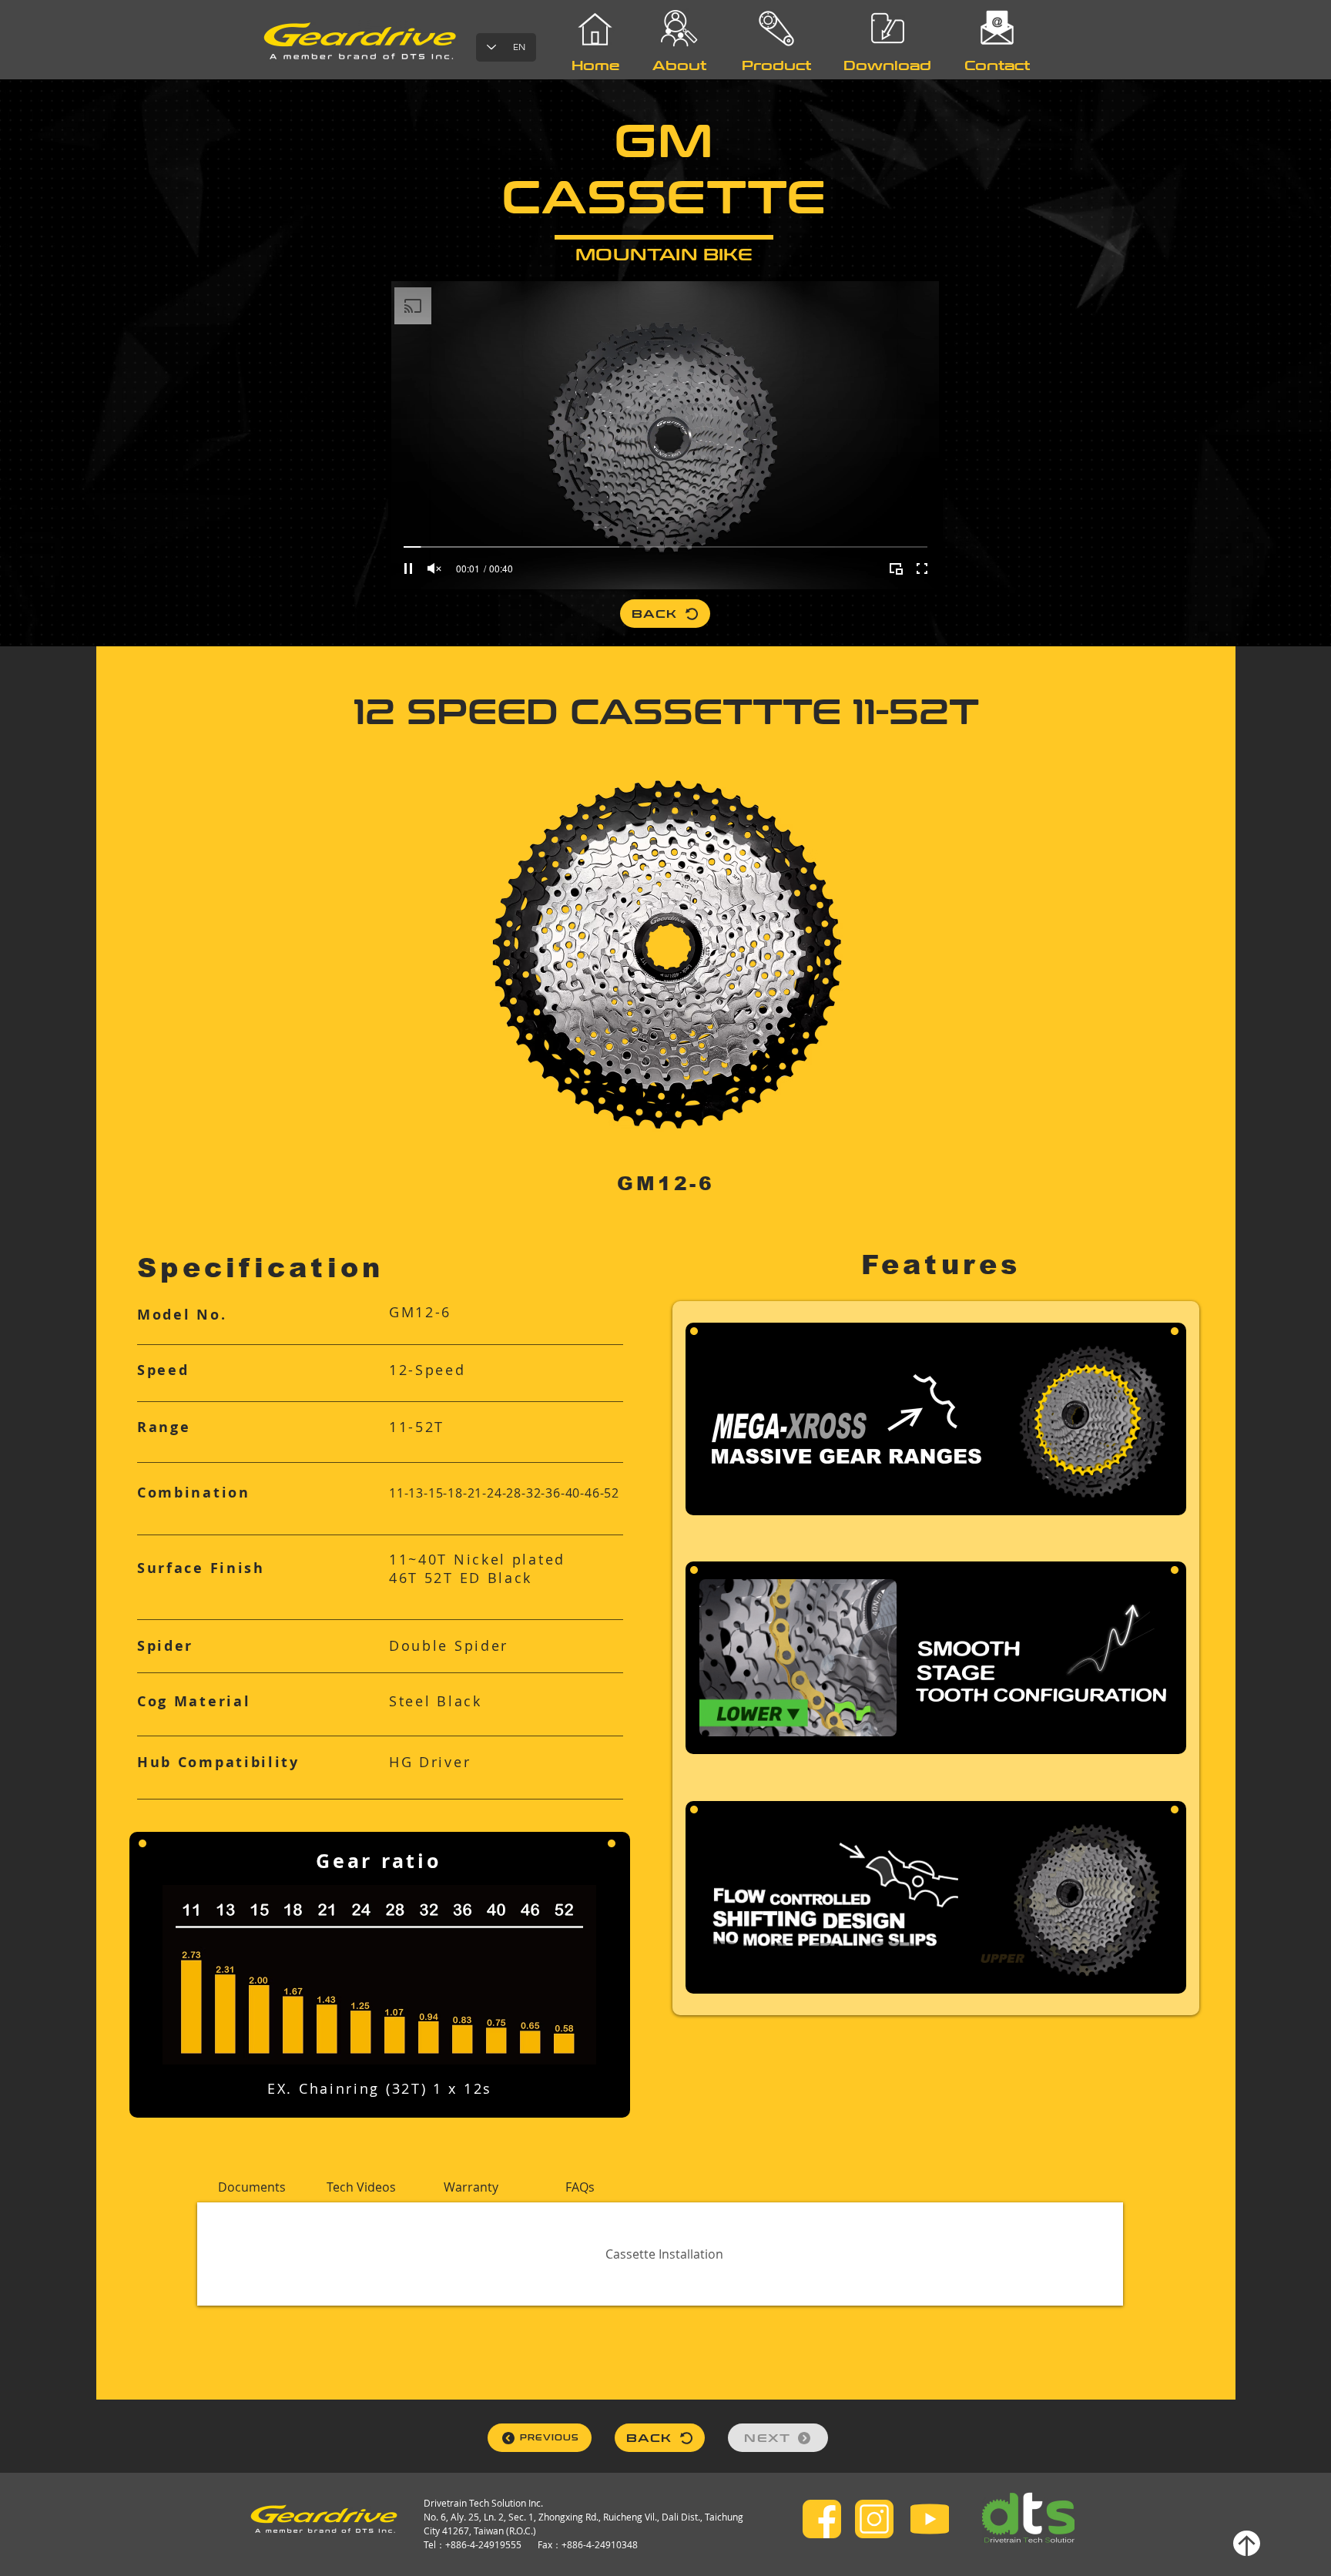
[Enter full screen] (922, 569)
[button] (252, 2187)
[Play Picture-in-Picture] (896, 569)
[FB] (822, 2519)
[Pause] (408, 569)
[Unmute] (434, 569)
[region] (777, 115)
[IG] (874, 2519)
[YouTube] (930, 2519)
